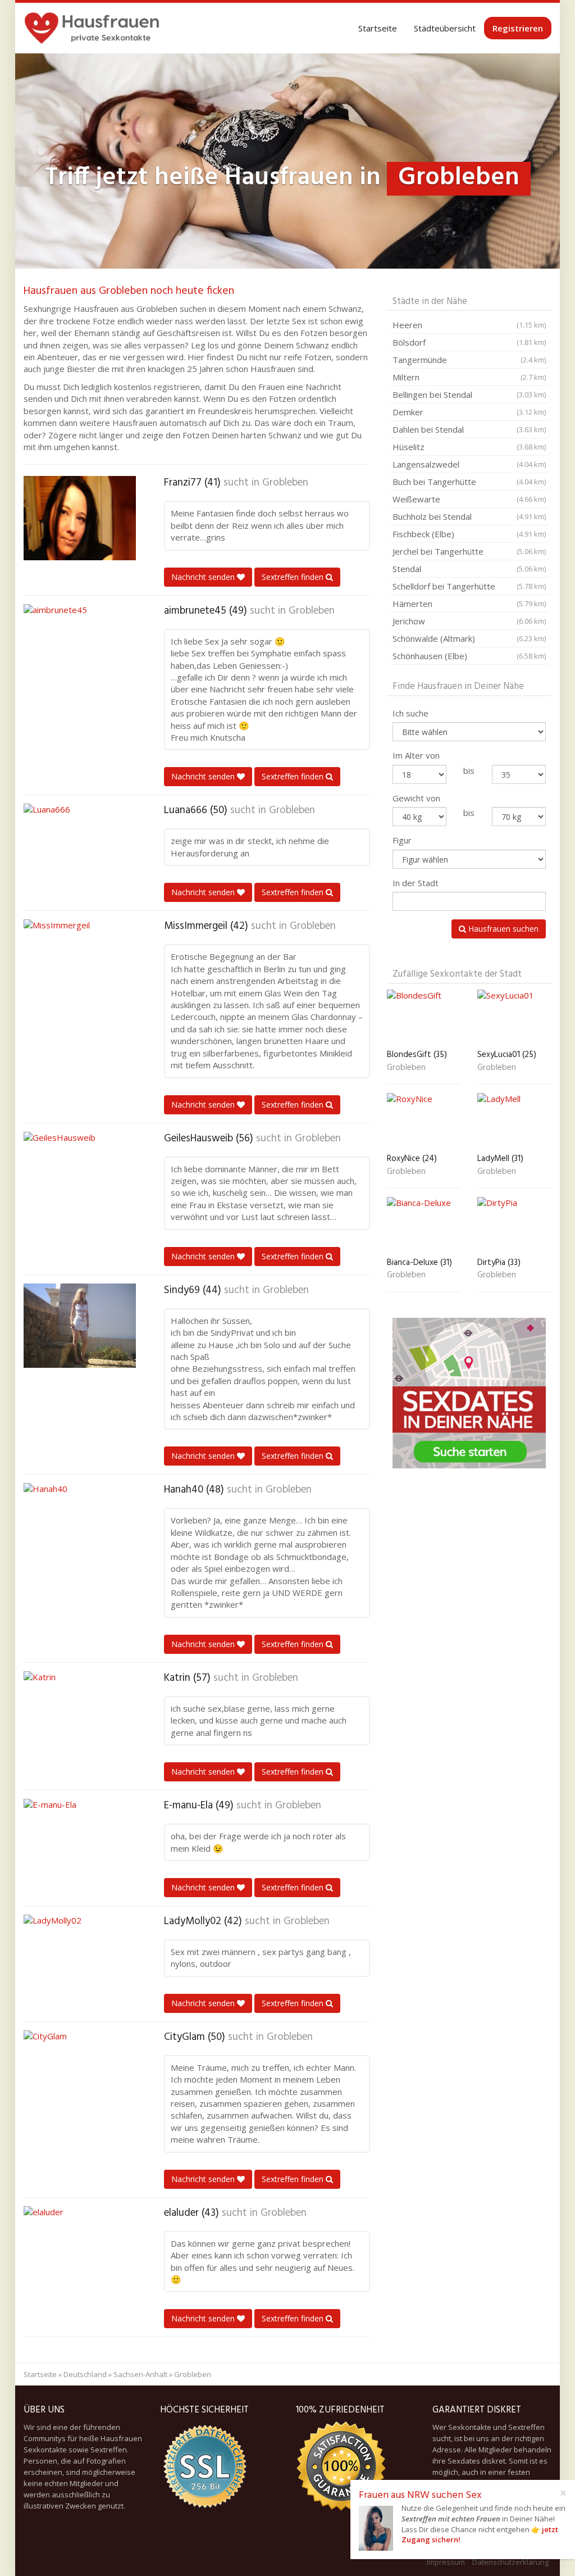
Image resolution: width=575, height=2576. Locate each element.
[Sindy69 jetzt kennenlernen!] (80, 1326)
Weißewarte (469, 499)
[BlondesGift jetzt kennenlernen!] (424, 1017)
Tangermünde (469, 360)
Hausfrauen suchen (502, 929)
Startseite (378, 28)
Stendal (469, 569)
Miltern (469, 377)
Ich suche (410, 713)
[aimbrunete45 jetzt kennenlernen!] (80, 646)
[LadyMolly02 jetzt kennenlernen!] (80, 1957)
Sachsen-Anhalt (140, 2374)
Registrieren (518, 28)
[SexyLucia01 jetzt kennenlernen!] (514, 1017)
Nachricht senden (204, 577)
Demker (469, 412)
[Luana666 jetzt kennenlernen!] (80, 846)
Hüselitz (469, 447)
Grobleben (285, 483)
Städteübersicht (445, 28)
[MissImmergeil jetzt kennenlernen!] (80, 962)
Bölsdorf (469, 342)
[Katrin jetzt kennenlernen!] (80, 1713)
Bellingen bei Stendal (469, 394)
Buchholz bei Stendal (469, 516)
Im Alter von (416, 755)
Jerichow (469, 621)
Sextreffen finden (294, 577)
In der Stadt (416, 883)
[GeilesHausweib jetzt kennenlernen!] (80, 1174)
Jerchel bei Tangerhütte (469, 551)
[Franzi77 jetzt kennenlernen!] (80, 518)
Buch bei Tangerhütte (469, 482)
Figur (402, 840)
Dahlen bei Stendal (469, 429)
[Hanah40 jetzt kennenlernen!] (80, 1525)
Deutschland (85, 2374)
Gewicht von (416, 798)
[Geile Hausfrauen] (92, 28)
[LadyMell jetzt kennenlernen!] (514, 1121)
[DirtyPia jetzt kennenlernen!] (514, 1225)
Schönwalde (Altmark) (469, 638)
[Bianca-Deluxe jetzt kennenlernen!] (424, 1225)
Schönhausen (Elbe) (469, 656)
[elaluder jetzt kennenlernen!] (80, 2248)
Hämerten (469, 604)
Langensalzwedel (469, 464)
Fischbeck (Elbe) (469, 534)
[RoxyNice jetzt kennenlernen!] (424, 1121)
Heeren (469, 325)
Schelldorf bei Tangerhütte (469, 586)
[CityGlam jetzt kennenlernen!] (80, 2072)
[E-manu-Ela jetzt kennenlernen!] (80, 1841)
